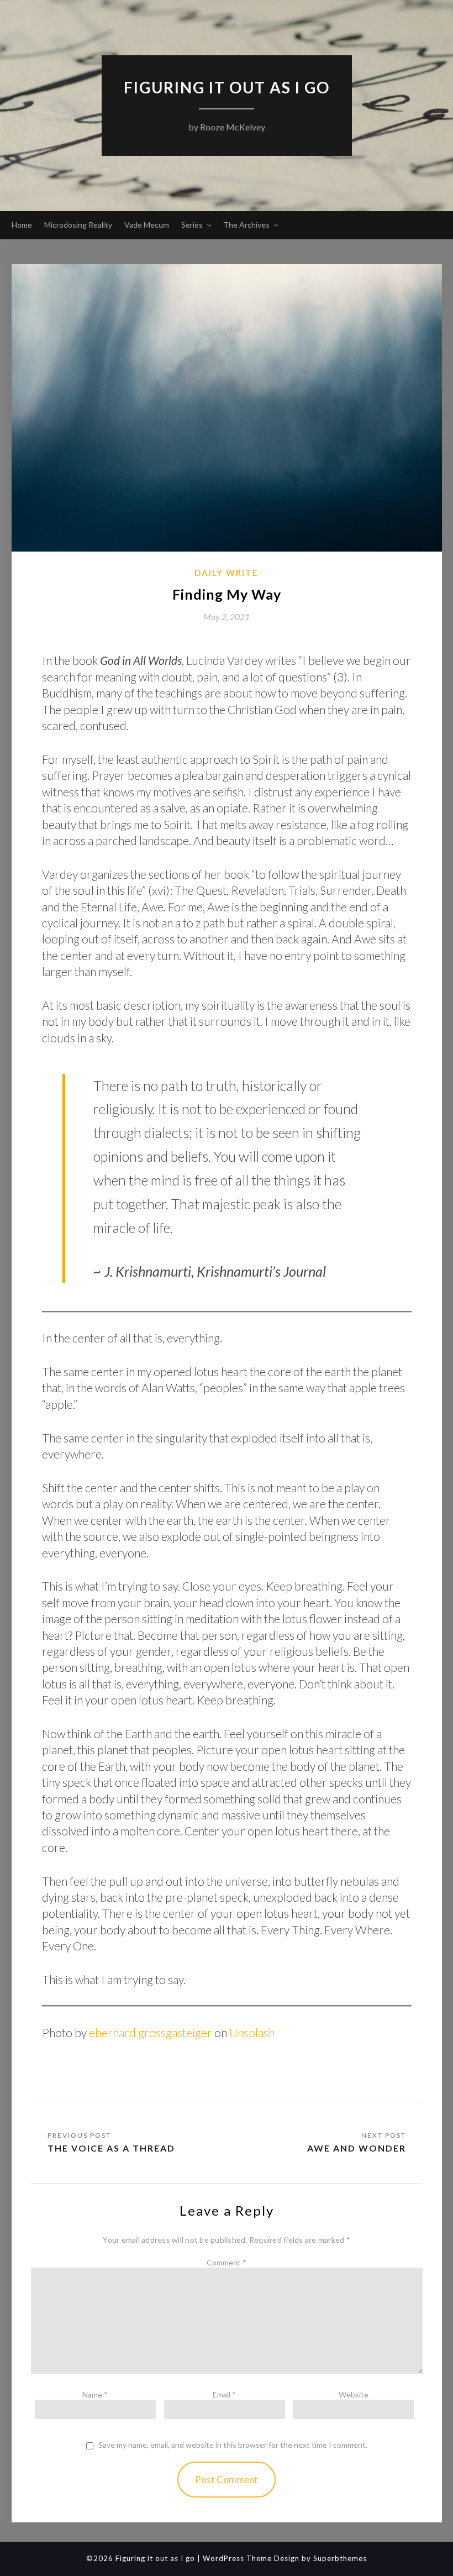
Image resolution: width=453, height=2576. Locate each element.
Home (22, 225)
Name (95, 2394)
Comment (227, 2262)
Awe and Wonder (357, 2148)
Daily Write (227, 573)
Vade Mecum (147, 225)
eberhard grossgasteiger (151, 2032)
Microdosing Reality (78, 225)
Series (192, 225)
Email (224, 2394)
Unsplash (252, 2032)
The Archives (246, 225)
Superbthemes (340, 2558)
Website (354, 2394)
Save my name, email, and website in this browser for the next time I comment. (233, 2445)
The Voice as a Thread (111, 2148)
